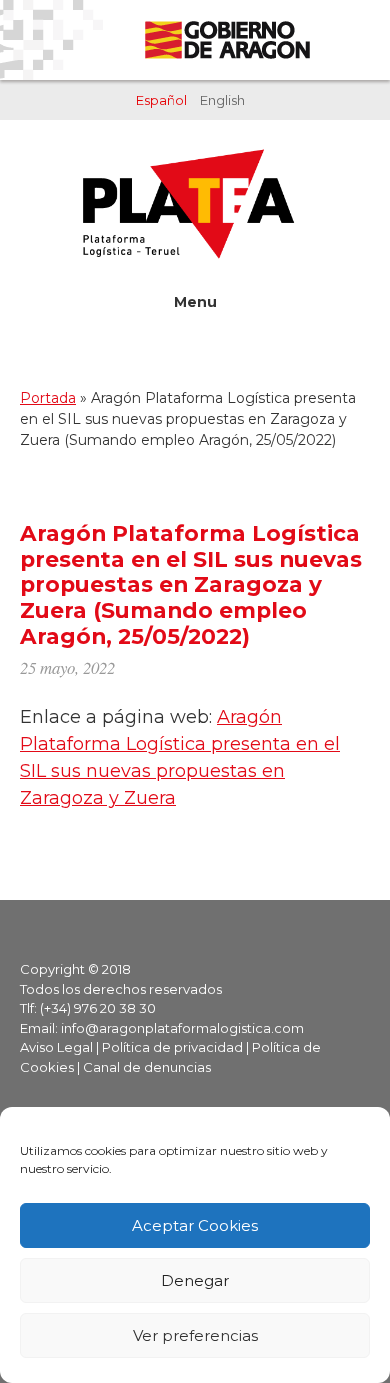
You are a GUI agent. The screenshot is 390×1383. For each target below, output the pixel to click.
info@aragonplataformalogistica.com (182, 1028)
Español (161, 100)
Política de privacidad (172, 1047)
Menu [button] (195, 302)
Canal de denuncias (147, 1067)
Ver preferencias (195, 1335)
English (222, 100)
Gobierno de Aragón (226, 40)
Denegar (195, 1280)
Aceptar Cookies (195, 1225)
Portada (48, 398)
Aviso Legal (56, 1047)
